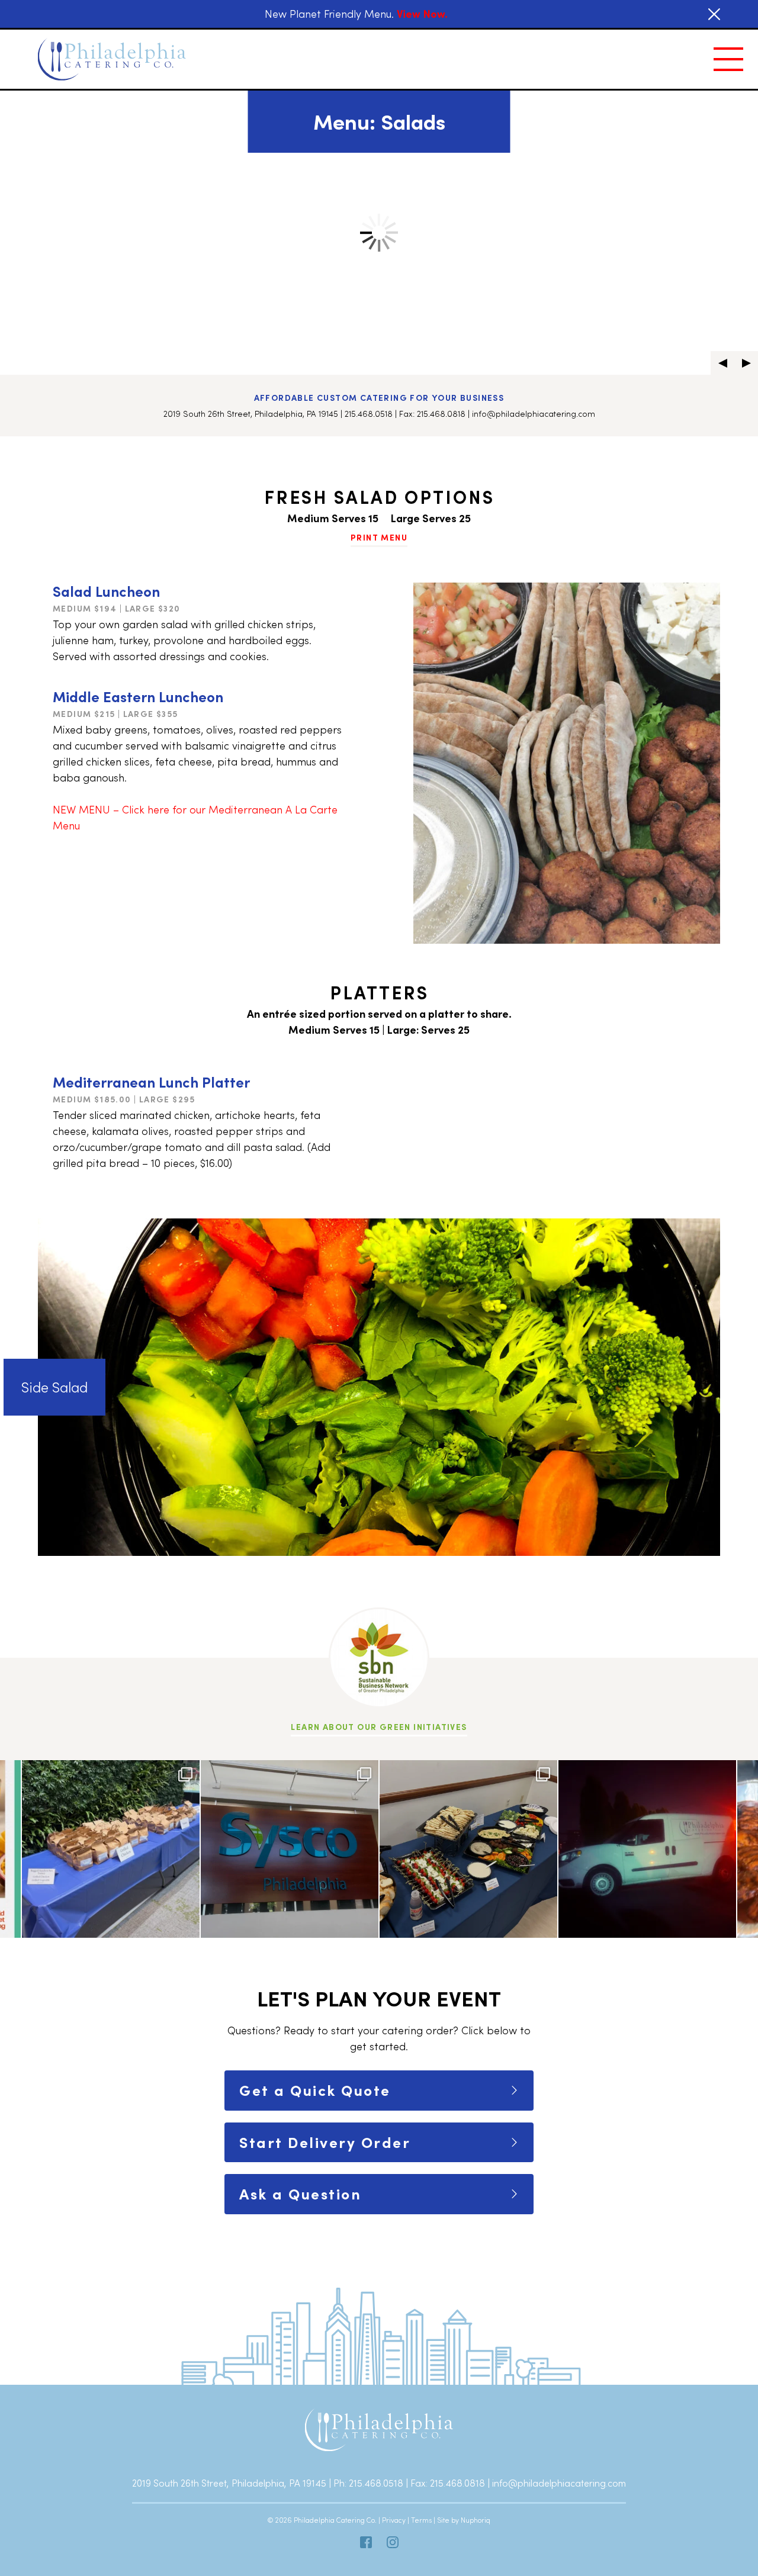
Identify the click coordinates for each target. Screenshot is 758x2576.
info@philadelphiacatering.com (534, 414)
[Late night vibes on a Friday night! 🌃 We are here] (647, 1849)
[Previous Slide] (722, 363)
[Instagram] (393, 2542)
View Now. (422, 14)
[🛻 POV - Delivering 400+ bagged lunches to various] (111, 1849)
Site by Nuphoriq (464, 2520)
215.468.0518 (369, 414)
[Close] (714, 14)
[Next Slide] (746, 363)
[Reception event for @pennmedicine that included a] (468, 1849)
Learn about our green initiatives (379, 1727)
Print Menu (379, 537)
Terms (421, 2520)
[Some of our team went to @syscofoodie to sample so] (290, 1849)
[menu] (728, 59)
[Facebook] (366, 2542)
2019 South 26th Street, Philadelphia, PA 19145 (251, 414)
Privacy (394, 2520)
